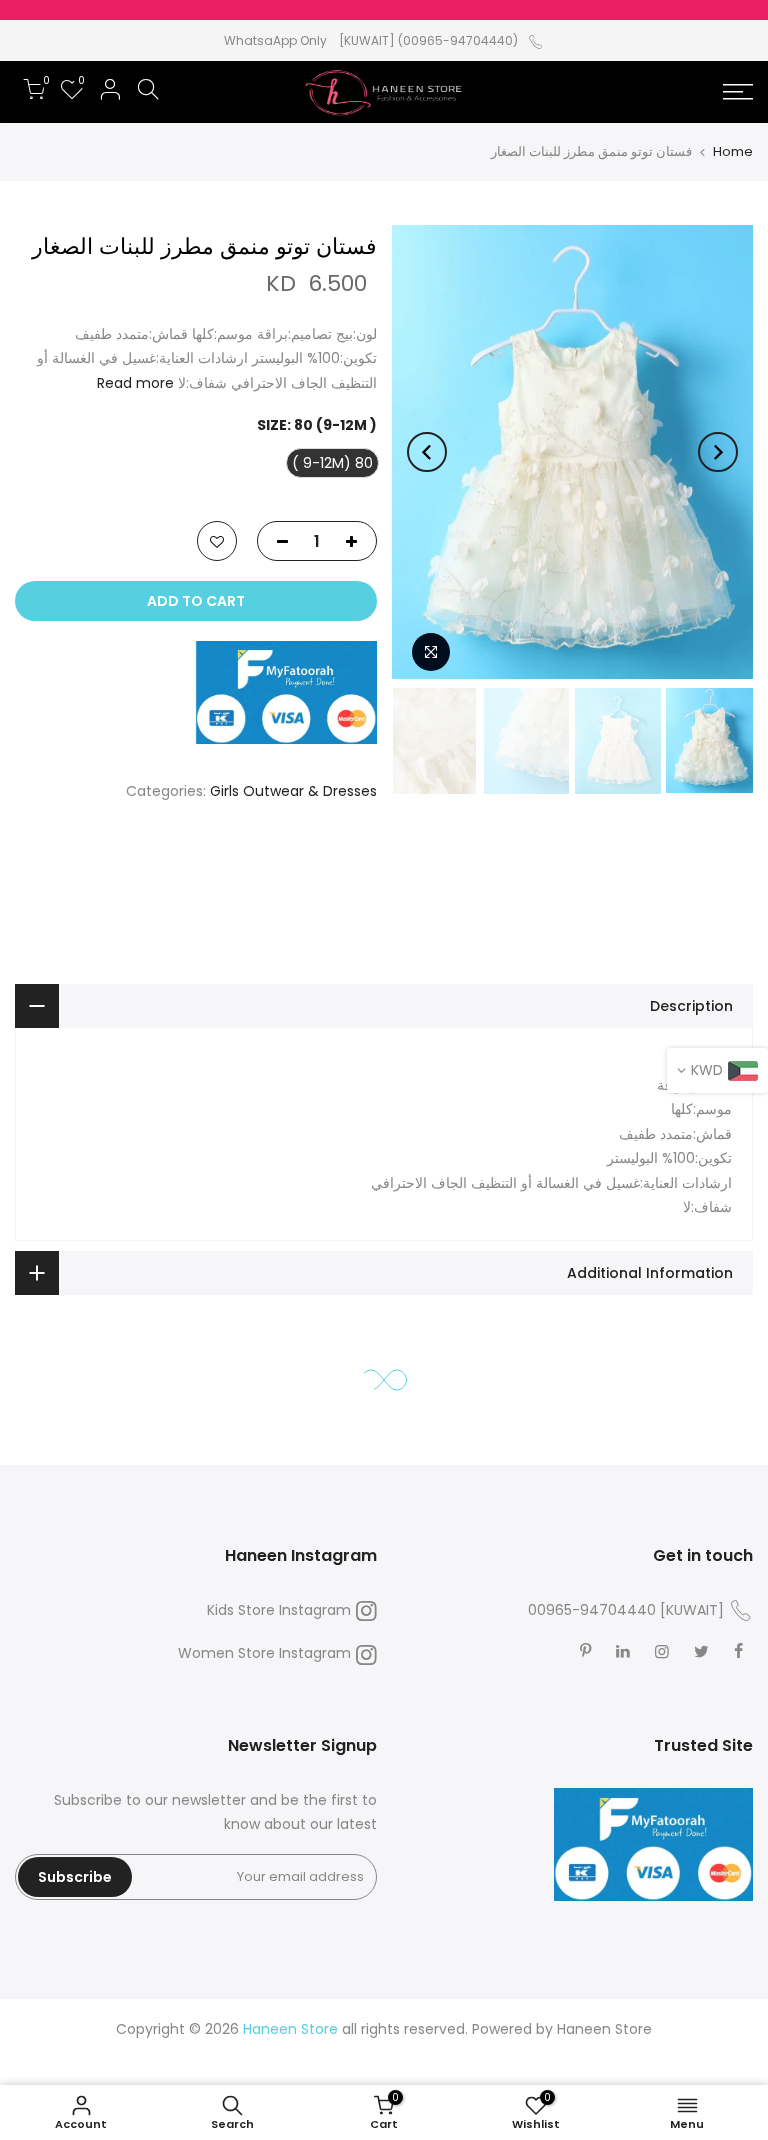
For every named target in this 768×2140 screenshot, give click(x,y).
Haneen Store (604, 2029)
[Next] (427, 452)
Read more (135, 383)
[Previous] (718, 452)
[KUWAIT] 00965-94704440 (626, 1610)
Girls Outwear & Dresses (293, 791)
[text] (384, 1060)
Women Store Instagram (264, 1653)
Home (733, 151)
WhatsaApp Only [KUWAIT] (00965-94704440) (371, 40)
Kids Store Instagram (279, 1610)
